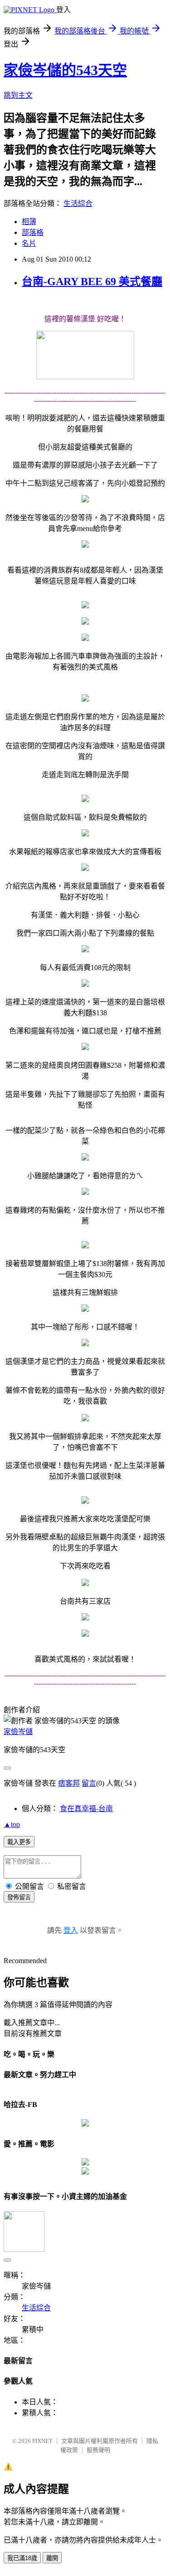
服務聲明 (98, 2450)
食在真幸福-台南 (86, 1809)
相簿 (29, 222)
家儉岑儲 (18, 1732)
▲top (12, 1824)
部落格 (33, 232)
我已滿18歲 (22, 2558)
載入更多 (19, 1842)
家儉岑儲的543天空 (65, 70)
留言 (89, 1783)
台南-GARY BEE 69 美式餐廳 (92, 282)
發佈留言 (19, 1897)
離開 (52, 2558)
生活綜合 (78, 203)
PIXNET (42, 2441)
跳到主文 (18, 95)
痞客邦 (69, 1783)
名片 (29, 243)
